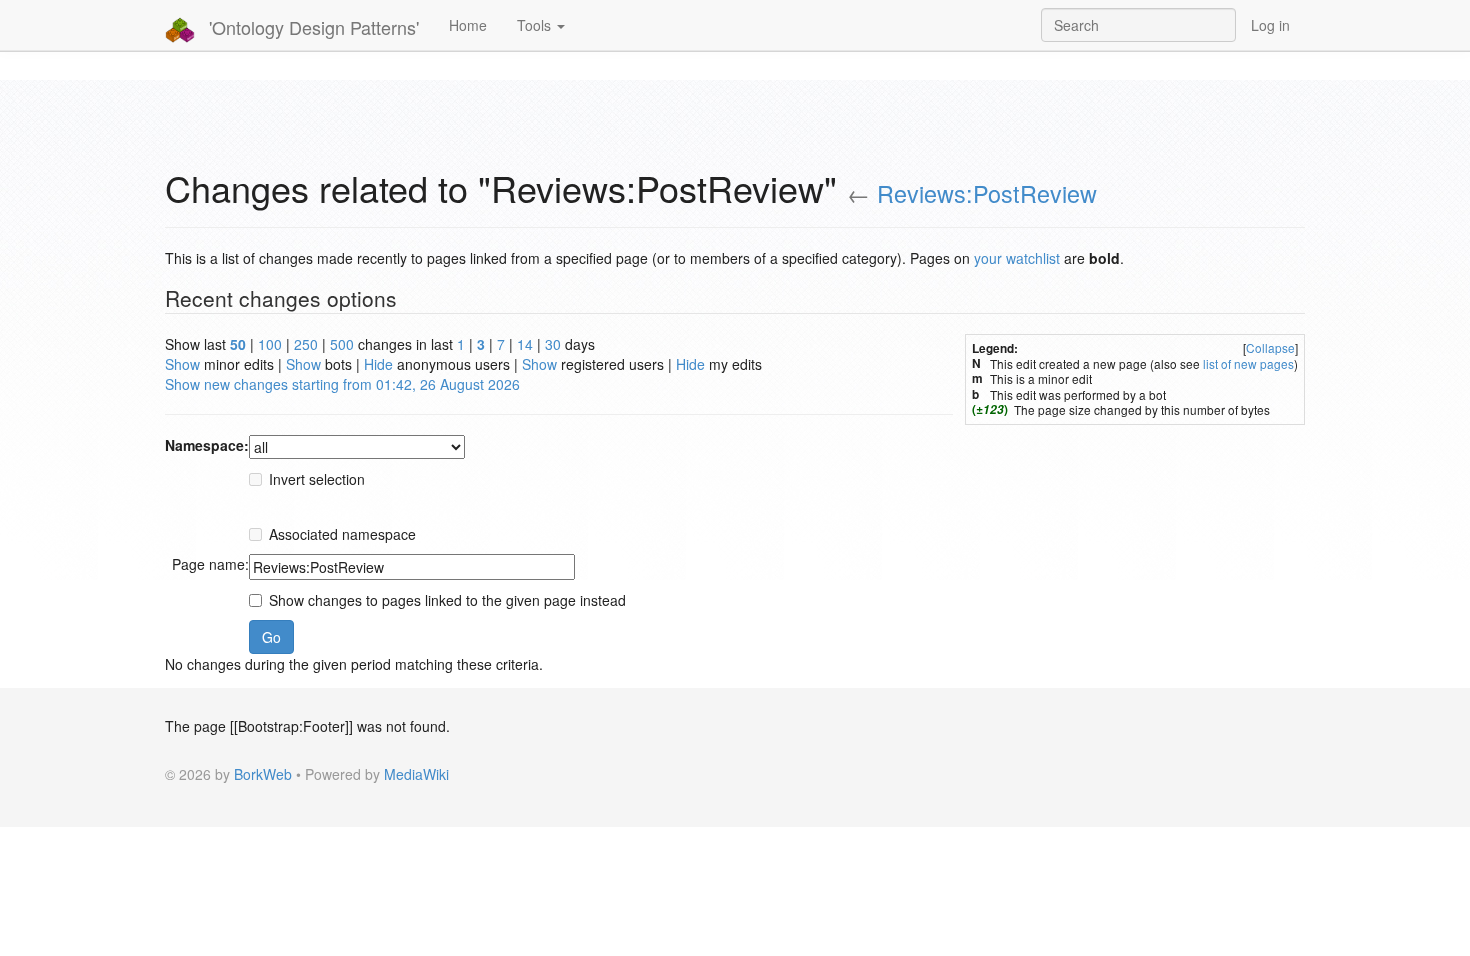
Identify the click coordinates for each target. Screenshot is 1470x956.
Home (468, 25)
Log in (1270, 25)
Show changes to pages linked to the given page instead (447, 600)
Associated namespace (342, 534)
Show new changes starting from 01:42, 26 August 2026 (342, 384)
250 (306, 344)
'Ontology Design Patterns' (311, 27)
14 (525, 344)
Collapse (1270, 347)
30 (553, 344)
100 (270, 344)
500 (342, 344)
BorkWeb (263, 774)
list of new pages (1248, 363)
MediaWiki (416, 774)
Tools (536, 25)
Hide (378, 364)
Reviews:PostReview (987, 193)
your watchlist (1017, 258)
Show (182, 364)
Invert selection (317, 479)
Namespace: (207, 445)
